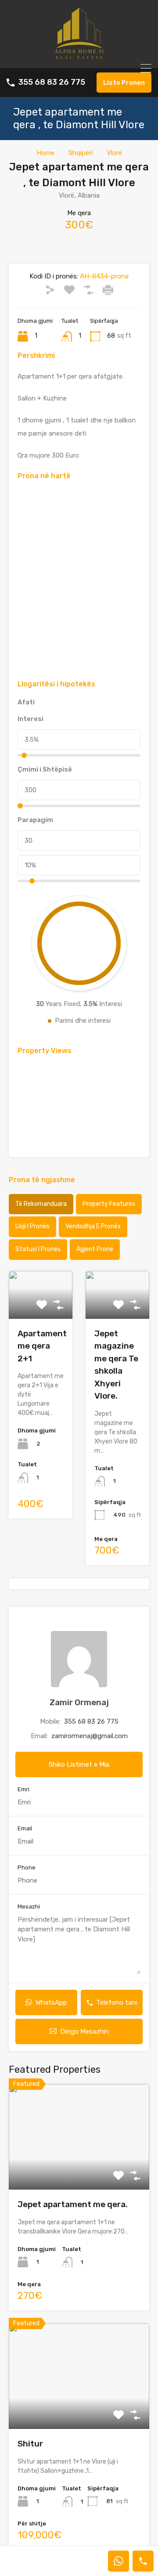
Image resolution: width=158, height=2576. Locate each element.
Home (45, 153)
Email (25, 1828)
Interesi (31, 719)
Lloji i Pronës (32, 1226)
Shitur (30, 2444)
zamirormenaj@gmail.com (90, 1736)
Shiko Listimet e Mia (79, 1764)
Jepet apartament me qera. (73, 2204)
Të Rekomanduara (41, 1204)
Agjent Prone (95, 1249)
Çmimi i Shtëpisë (45, 769)
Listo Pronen (124, 83)
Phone (27, 1867)
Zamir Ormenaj (79, 1702)
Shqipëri (81, 153)
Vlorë (114, 153)
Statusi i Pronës (38, 1249)
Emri (23, 1789)
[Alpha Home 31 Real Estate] (79, 58)
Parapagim (35, 820)
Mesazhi (29, 1907)
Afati (26, 702)
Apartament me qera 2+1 (42, 1346)
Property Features (109, 1204)
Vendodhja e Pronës (93, 1226)
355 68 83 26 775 (52, 82)
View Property (79, 2169)
